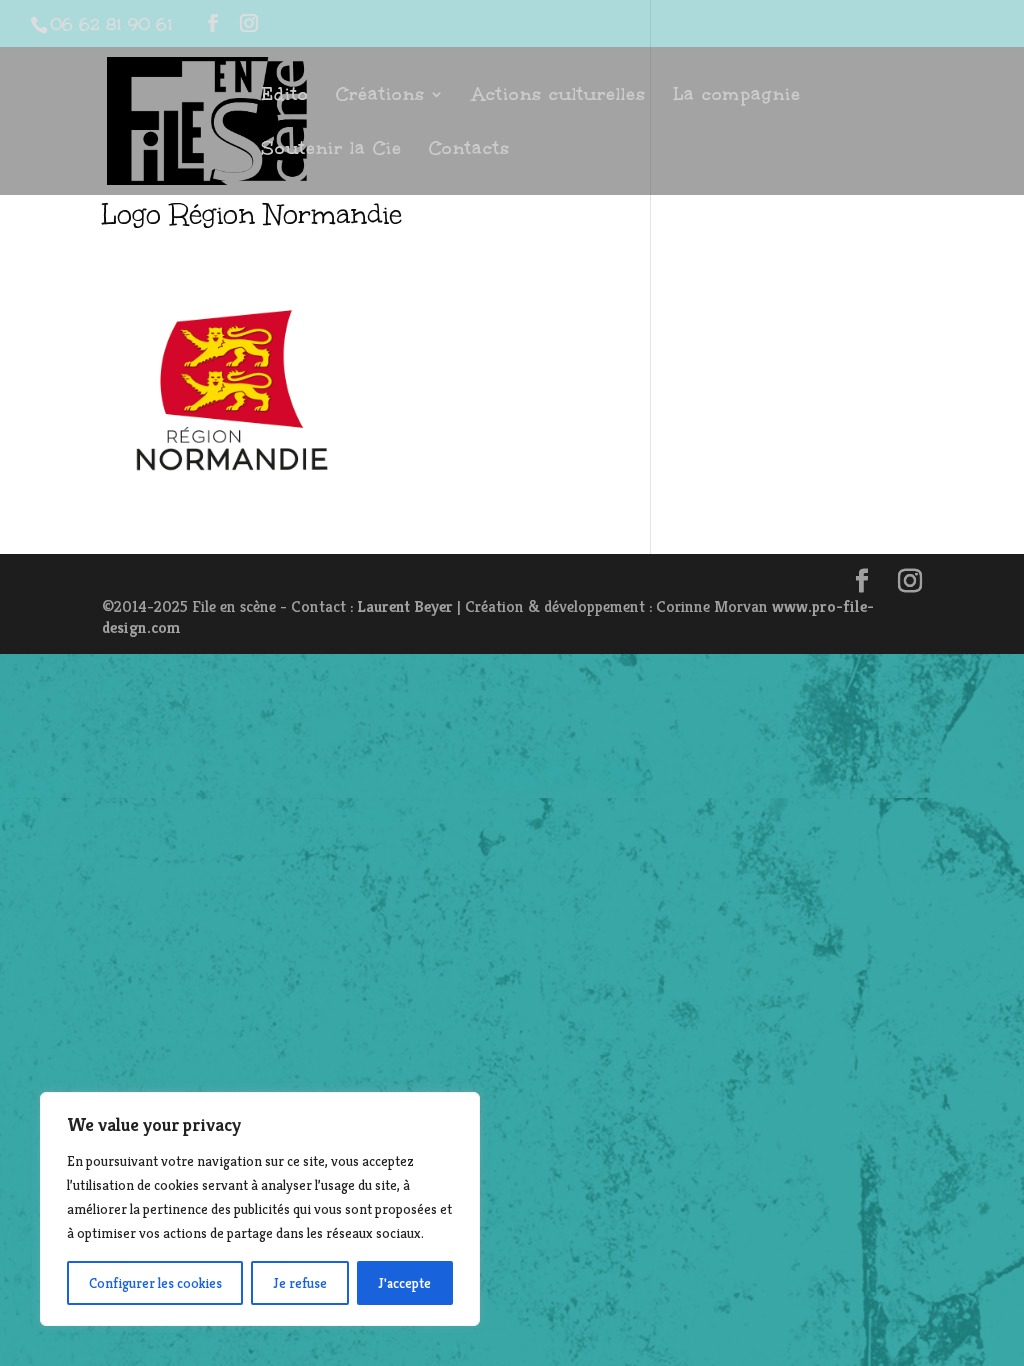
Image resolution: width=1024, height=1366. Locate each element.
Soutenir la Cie (331, 150)
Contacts (469, 150)
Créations (380, 96)
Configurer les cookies (155, 1283)
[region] (260, 1209)
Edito (285, 96)
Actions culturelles (559, 96)
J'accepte (404, 1283)
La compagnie (737, 96)
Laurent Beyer (405, 606)
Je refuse (300, 1283)
